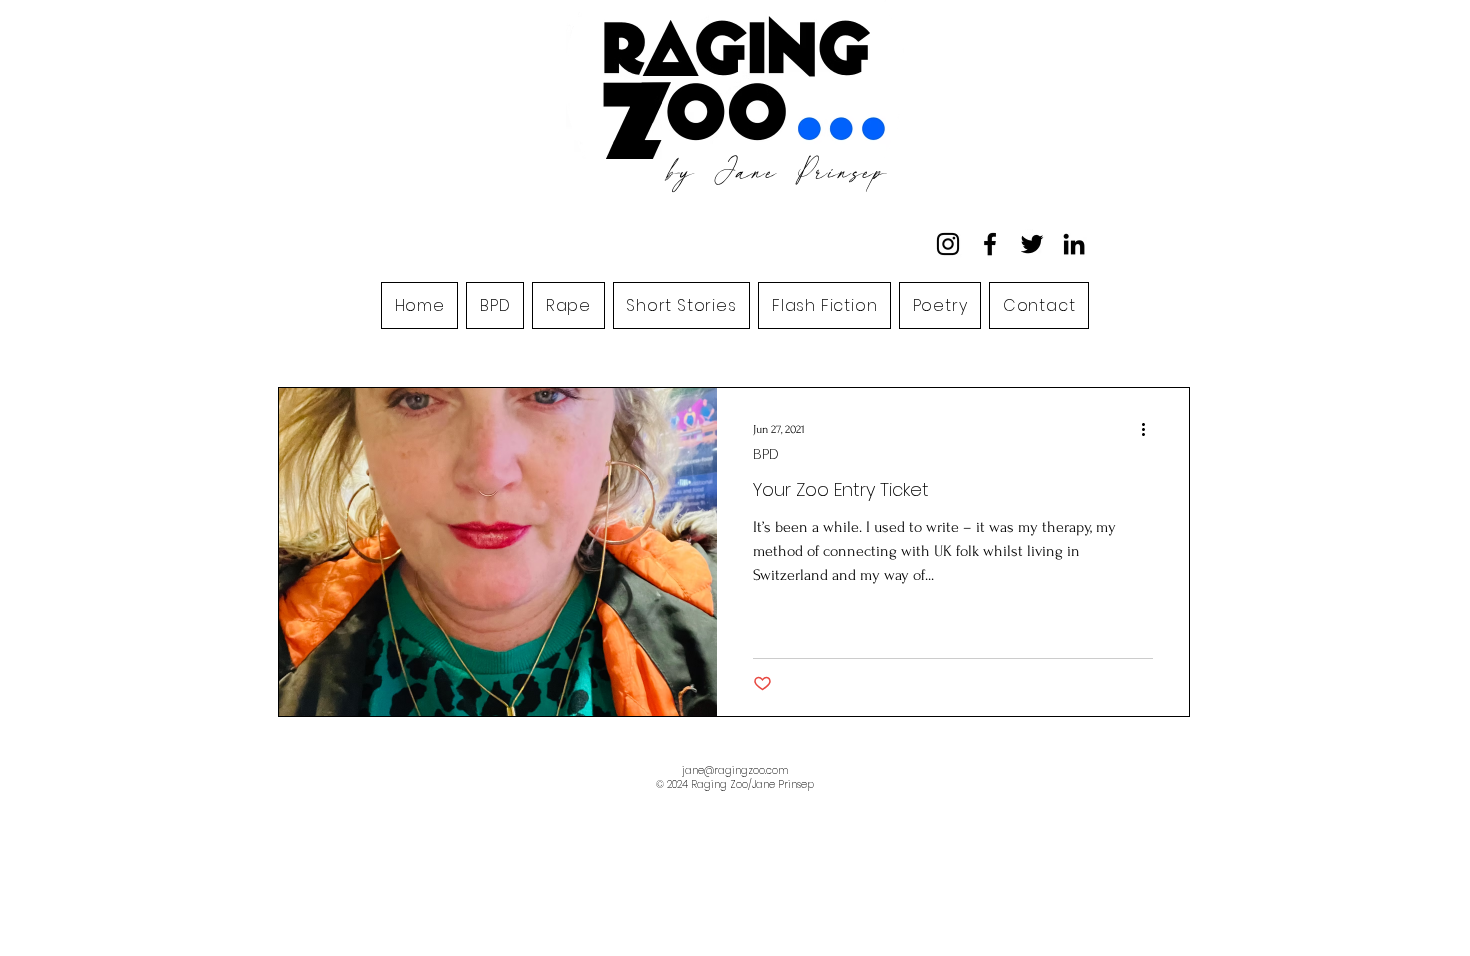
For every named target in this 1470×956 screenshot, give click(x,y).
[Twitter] (1032, 244)
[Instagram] (948, 244)
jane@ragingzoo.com (735, 770)
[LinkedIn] (1074, 244)
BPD (766, 454)
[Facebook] (990, 244)
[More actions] (1150, 429)
